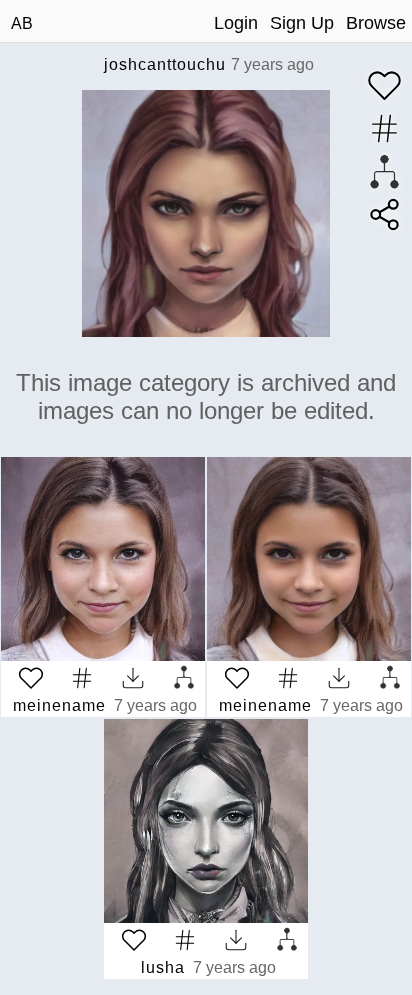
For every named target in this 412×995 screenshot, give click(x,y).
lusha (163, 967)
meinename (59, 705)
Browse (376, 23)
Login (236, 23)
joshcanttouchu (165, 64)
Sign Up (302, 23)
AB (22, 23)
